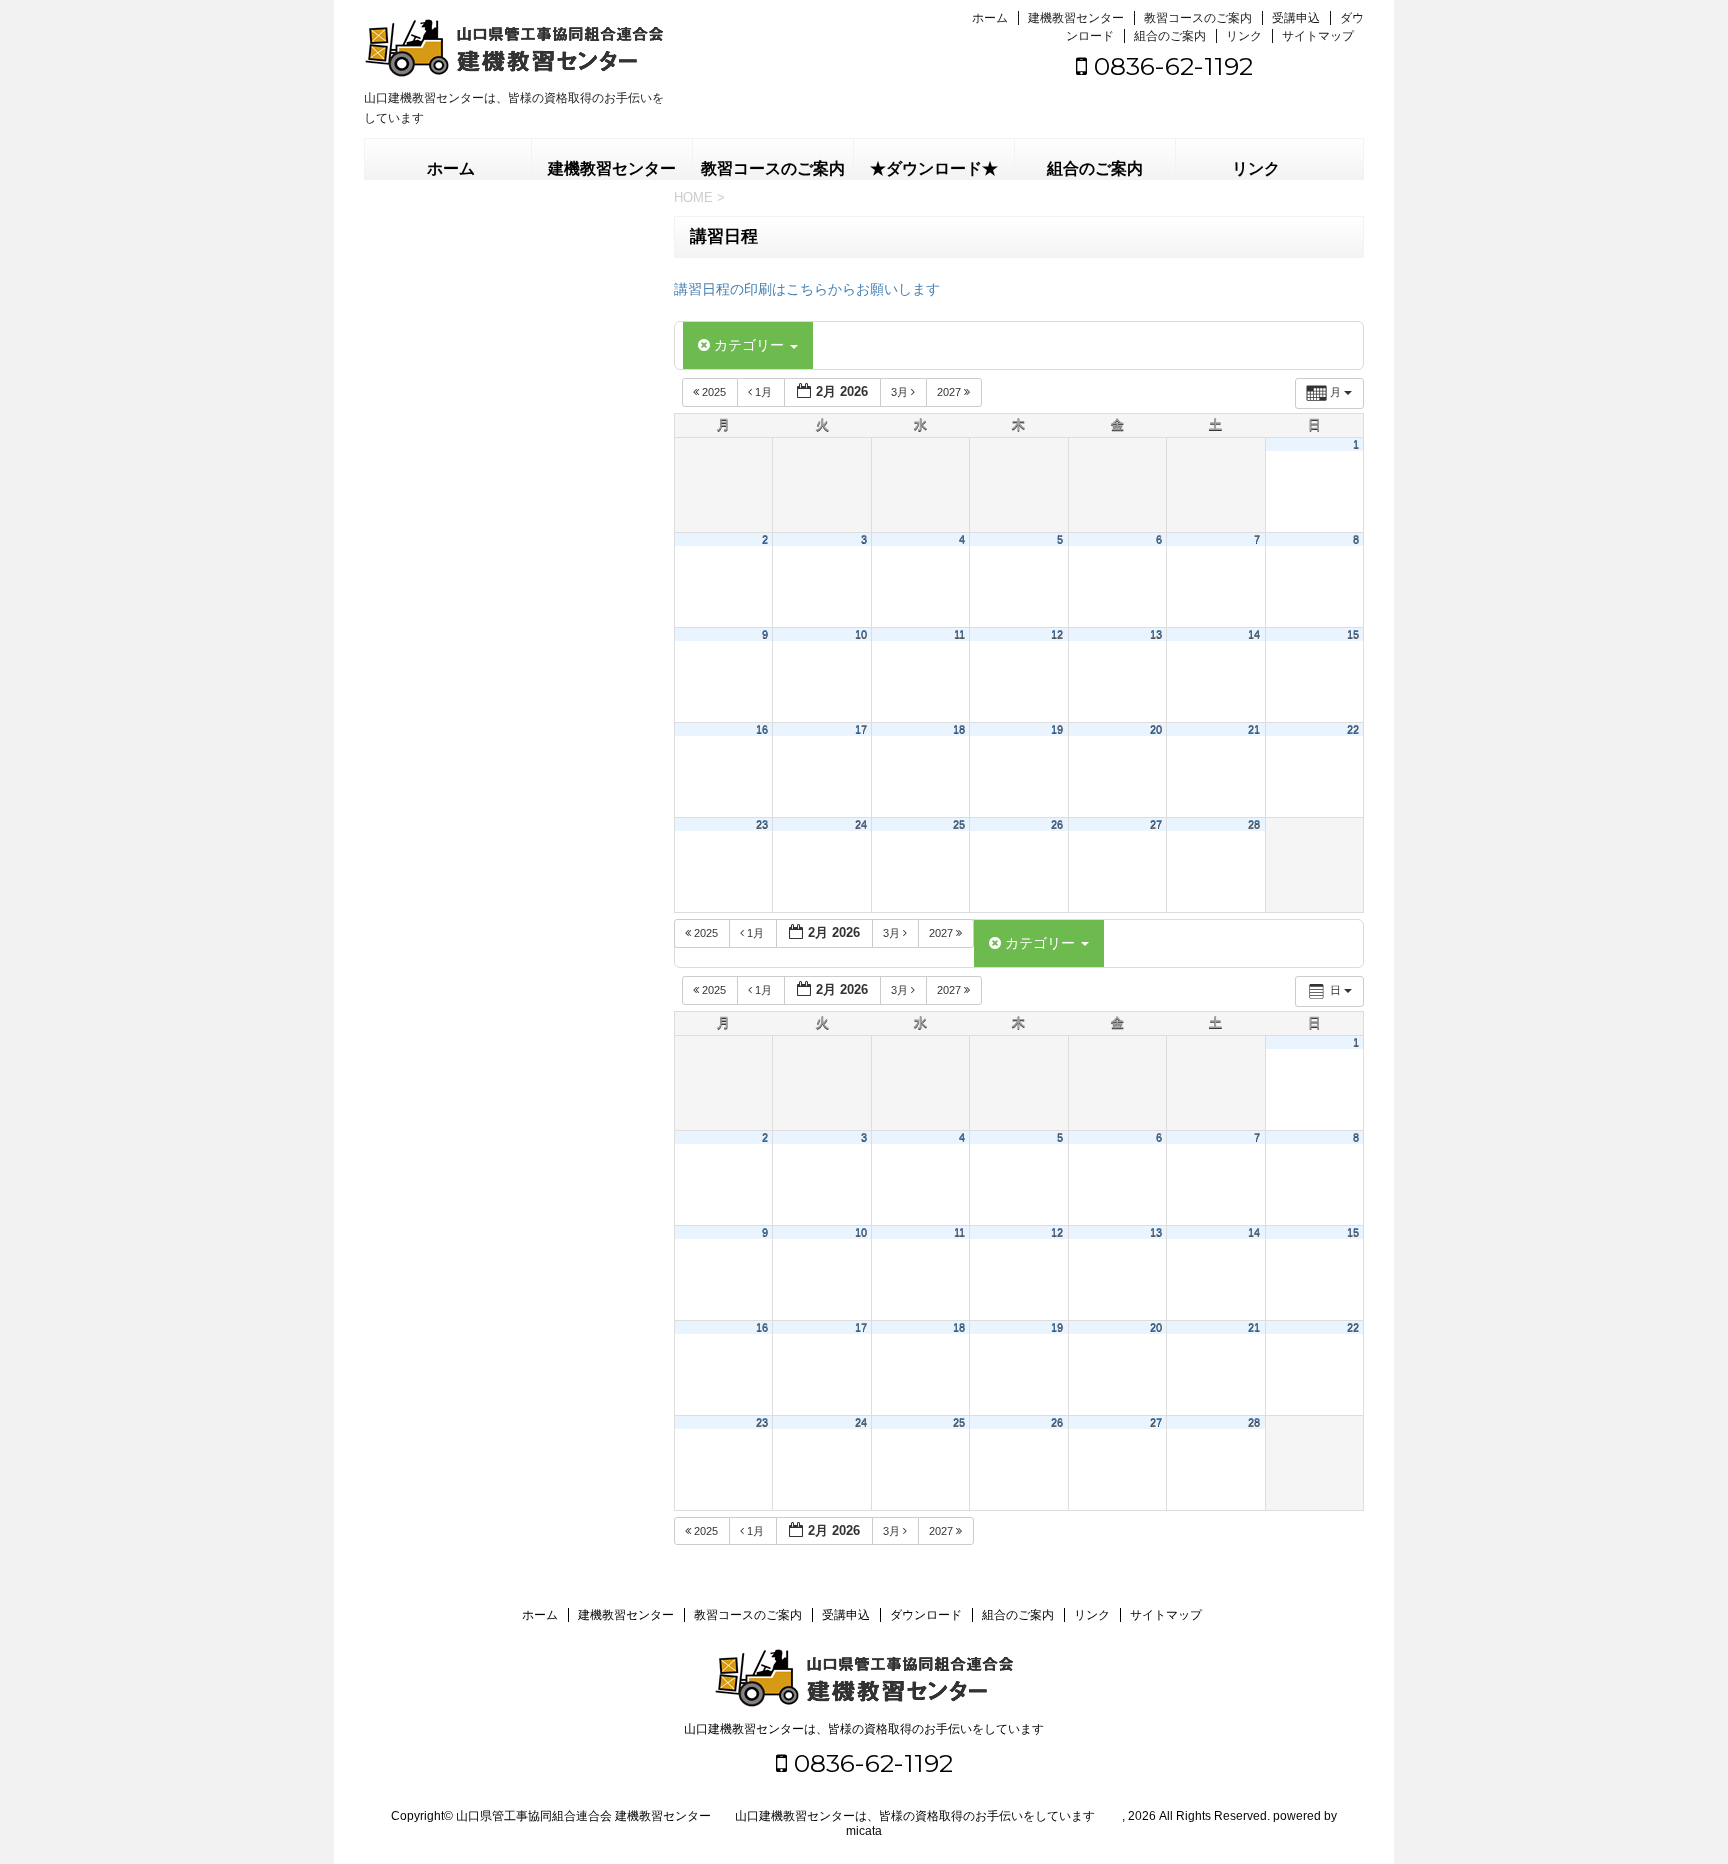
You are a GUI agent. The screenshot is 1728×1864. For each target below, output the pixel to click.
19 (1057, 729)
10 (861, 634)
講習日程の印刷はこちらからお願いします (807, 289)
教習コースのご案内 (1198, 18)
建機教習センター (1076, 18)
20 (1156, 729)
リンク (1244, 36)
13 (1156, 634)
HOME (693, 197)
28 (1254, 824)
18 (959, 729)
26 (1057, 824)
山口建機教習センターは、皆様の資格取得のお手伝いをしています (864, 1729)
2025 (714, 392)
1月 (763, 392)
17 (861, 729)
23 (762, 824)
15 (1353, 634)
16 (762, 729)
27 (1156, 824)
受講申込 (1296, 18)
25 (959, 824)
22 (1353, 729)
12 (1057, 634)
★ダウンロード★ (934, 168)
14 (1254, 634)
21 (1254, 729)
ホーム (990, 18)
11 (959, 634)
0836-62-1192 (1170, 66)
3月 (901, 392)
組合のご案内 (1170, 36)
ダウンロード (926, 1615)
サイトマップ (1318, 36)
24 (861, 824)
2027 (950, 392)
